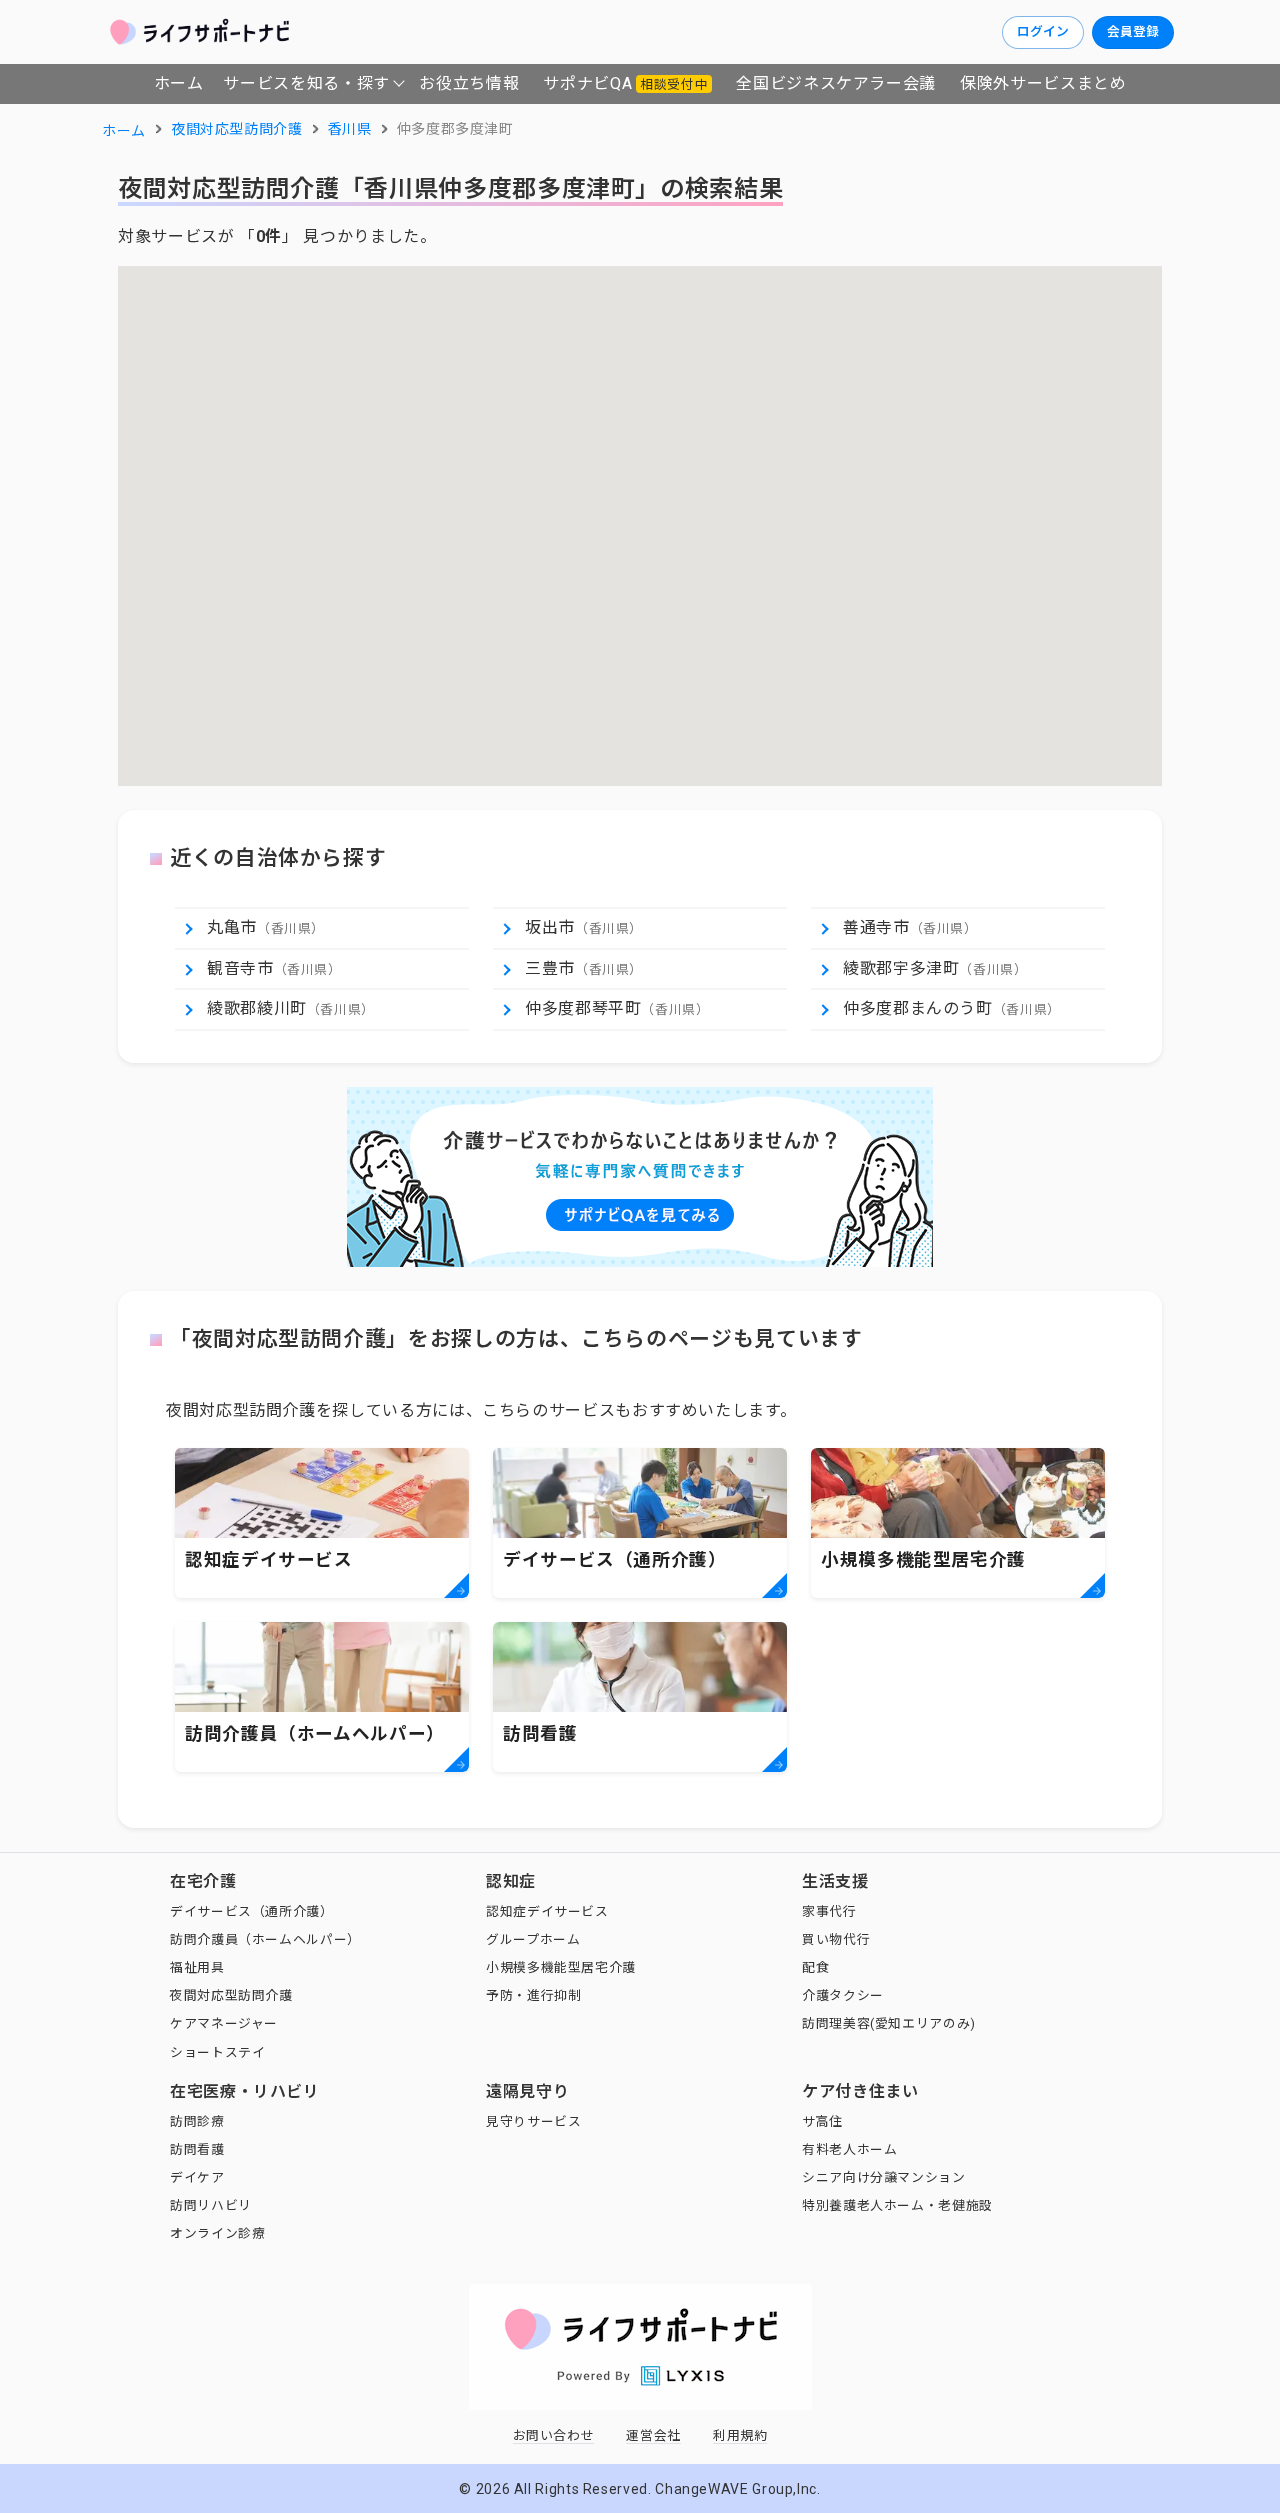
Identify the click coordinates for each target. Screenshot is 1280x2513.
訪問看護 (197, 2149)
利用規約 (740, 2435)
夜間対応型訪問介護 (231, 1995)
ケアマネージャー (224, 2023)
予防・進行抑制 (533, 1995)
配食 (815, 1967)
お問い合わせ (554, 2435)
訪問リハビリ (211, 2205)
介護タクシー (843, 1995)
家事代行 (829, 1911)
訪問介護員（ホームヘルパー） (265, 1939)
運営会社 (653, 2435)
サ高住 (822, 2121)
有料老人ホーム (849, 2149)
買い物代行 (836, 1939)
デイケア (197, 2177)
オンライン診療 (217, 2233)
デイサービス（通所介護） (252, 1911)
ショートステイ (217, 2052)
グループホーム (533, 1939)
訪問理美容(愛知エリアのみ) (889, 2023)
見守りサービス (533, 2121)
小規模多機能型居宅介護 (561, 1967)
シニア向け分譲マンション (884, 2177)
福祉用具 (197, 1967)
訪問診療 (197, 2121)
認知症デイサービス (547, 1911)
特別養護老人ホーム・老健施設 (897, 2205)
